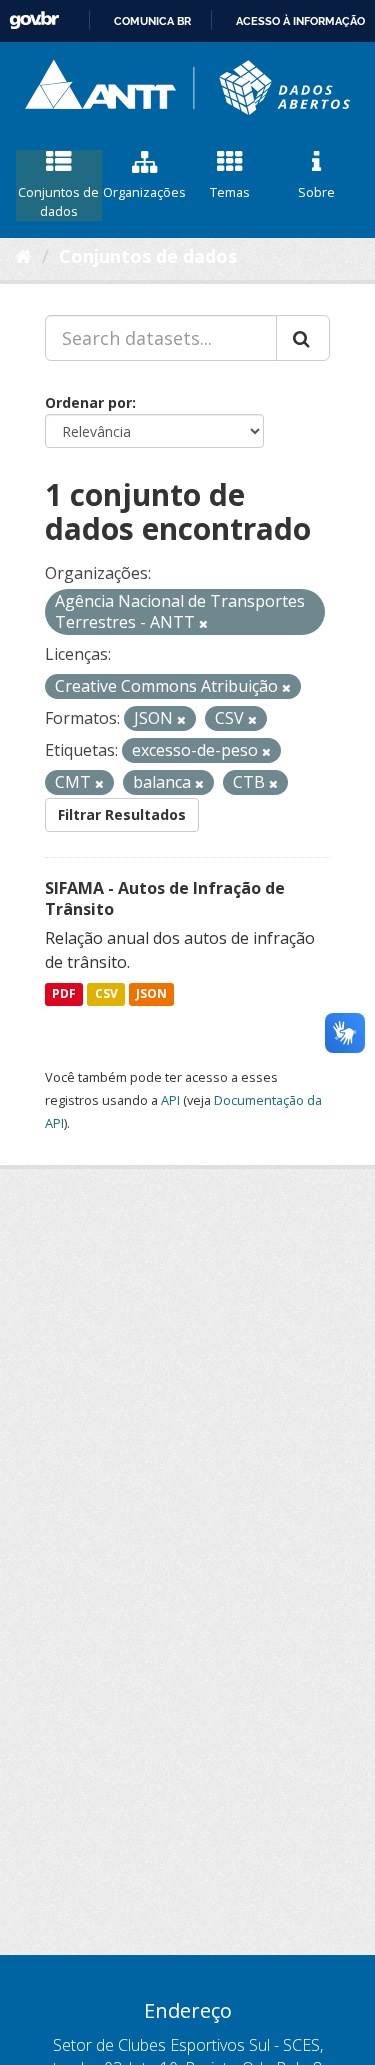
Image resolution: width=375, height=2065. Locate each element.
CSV (106, 994)
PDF (64, 994)
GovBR (34, 20)
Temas (230, 192)
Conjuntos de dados (58, 201)
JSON (151, 994)
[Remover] (203, 623)
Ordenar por (88, 402)
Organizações (144, 192)
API (170, 1100)
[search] (303, 338)
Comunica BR (152, 21)
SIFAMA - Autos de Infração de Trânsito (165, 898)
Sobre (316, 192)
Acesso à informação (300, 21)
